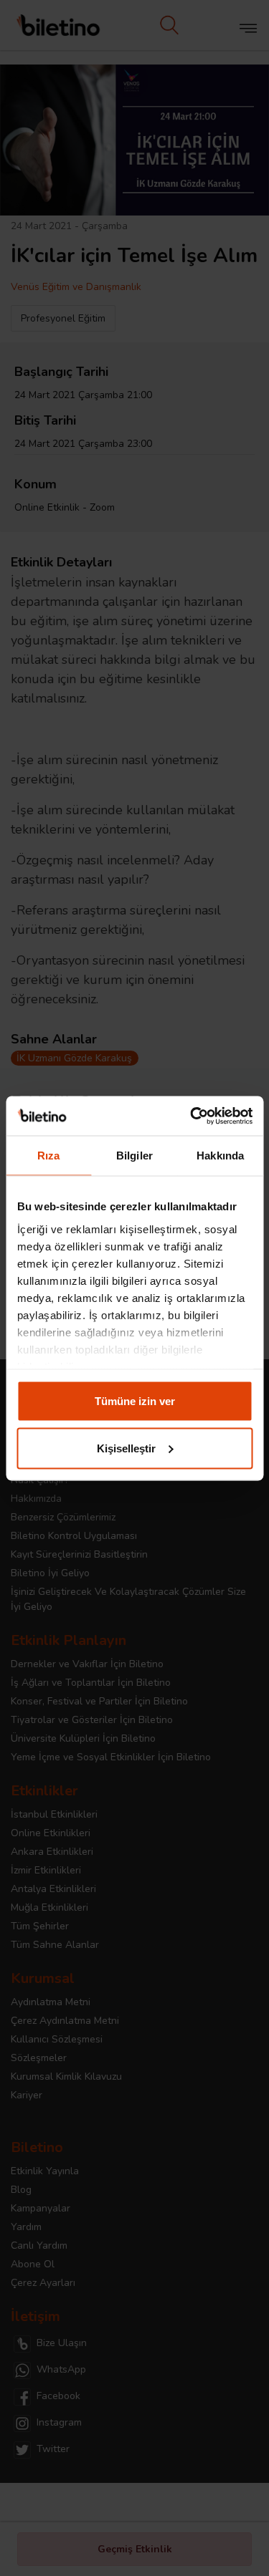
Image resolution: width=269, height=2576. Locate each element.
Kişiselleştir (126, 1448)
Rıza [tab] (48, 1156)
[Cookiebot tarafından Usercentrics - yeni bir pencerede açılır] (192, 1116)
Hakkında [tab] (220, 1156)
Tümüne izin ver (135, 1401)
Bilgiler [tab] (134, 1156)
